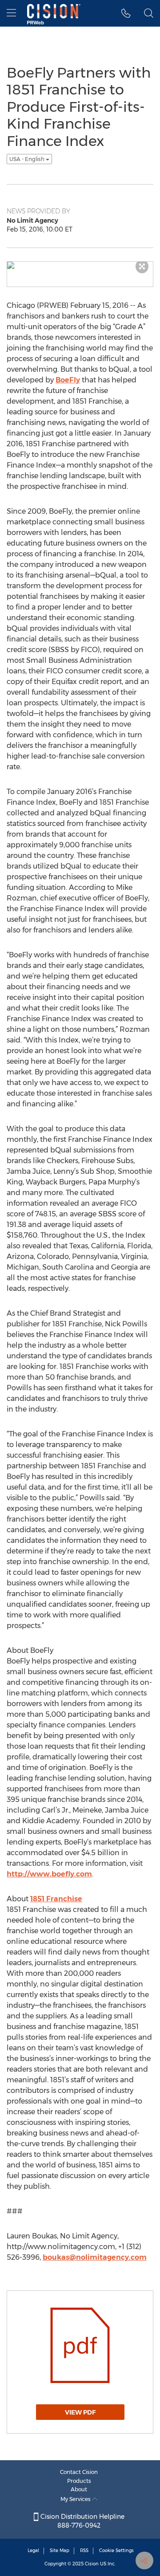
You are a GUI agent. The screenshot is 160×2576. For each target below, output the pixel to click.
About (79, 2489)
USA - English (28, 159)
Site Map (60, 2550)
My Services (76, 2499)
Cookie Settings (116, 2550)
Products (79, 2481)
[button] (126, 13)
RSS (84, 2550)
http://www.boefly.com (49, 1874)
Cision (92, 2564)
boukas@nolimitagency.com (95, 2257)
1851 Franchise (56, 1899)
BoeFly (68, 380)
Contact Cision (79, 2472)
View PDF (80, 2412)
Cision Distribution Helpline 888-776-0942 (82, 2521)
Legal (33, 2550)
